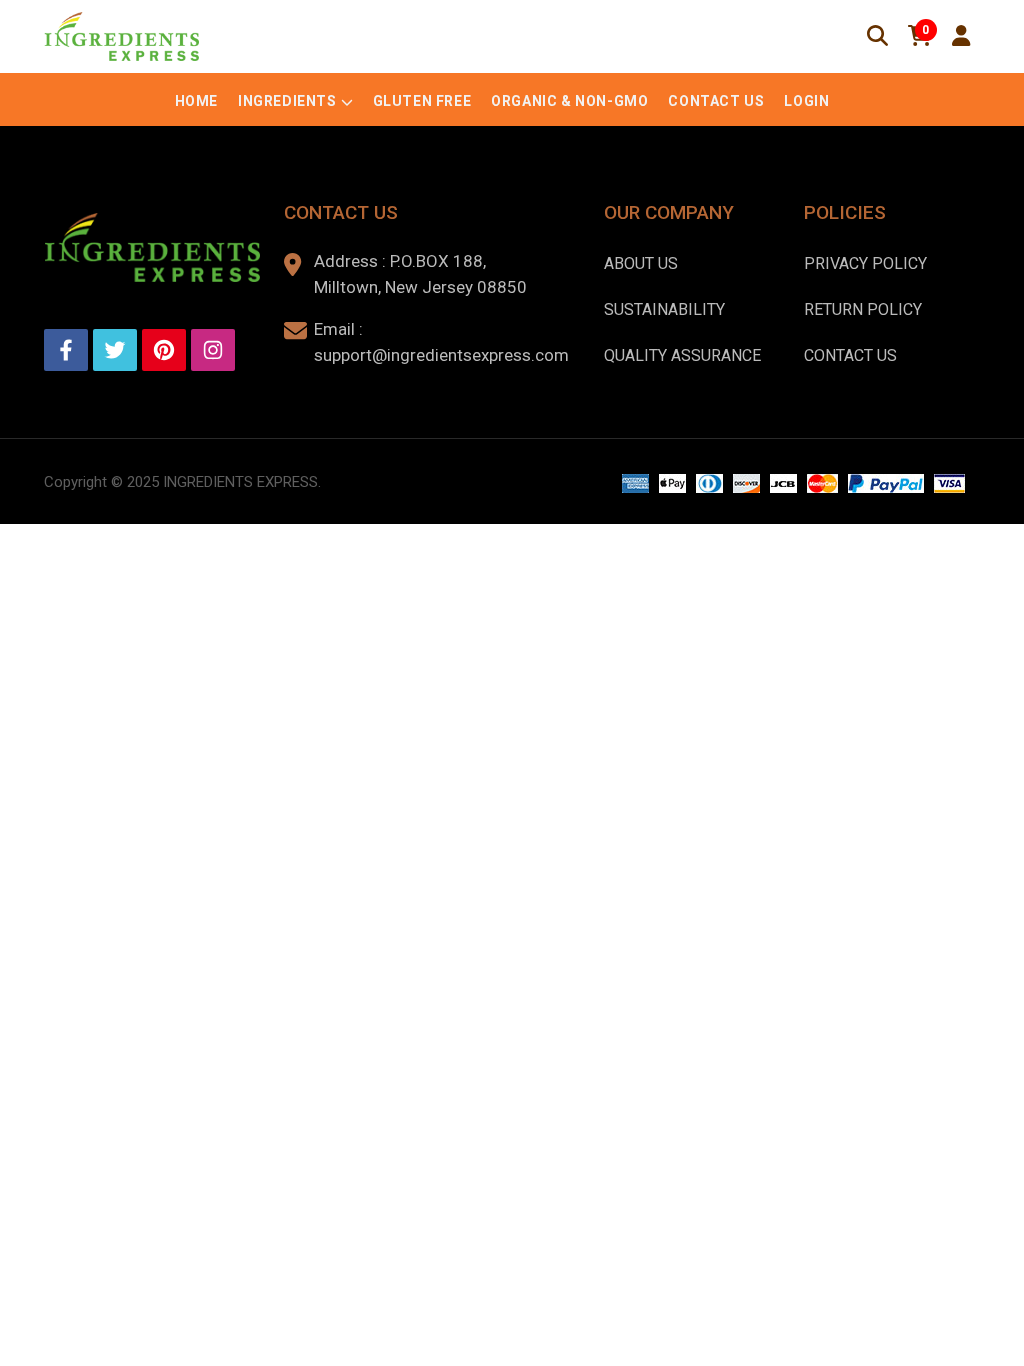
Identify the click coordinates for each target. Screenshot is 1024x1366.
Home (196, 101)
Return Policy (863, 309)
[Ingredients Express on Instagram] (213, 350)
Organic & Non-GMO (569, 101)
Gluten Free (422, 101)
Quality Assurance (682, 355)
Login (806, 101)
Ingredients (287, 101)
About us (641, 263)
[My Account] (961, 36)
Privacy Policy (865, 263)
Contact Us (716, 101)
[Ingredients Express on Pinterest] (164, 350)
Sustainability (664, 309)
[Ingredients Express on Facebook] (66, 350)
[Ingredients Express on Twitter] (115, 350)
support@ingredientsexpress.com (441, 355)
